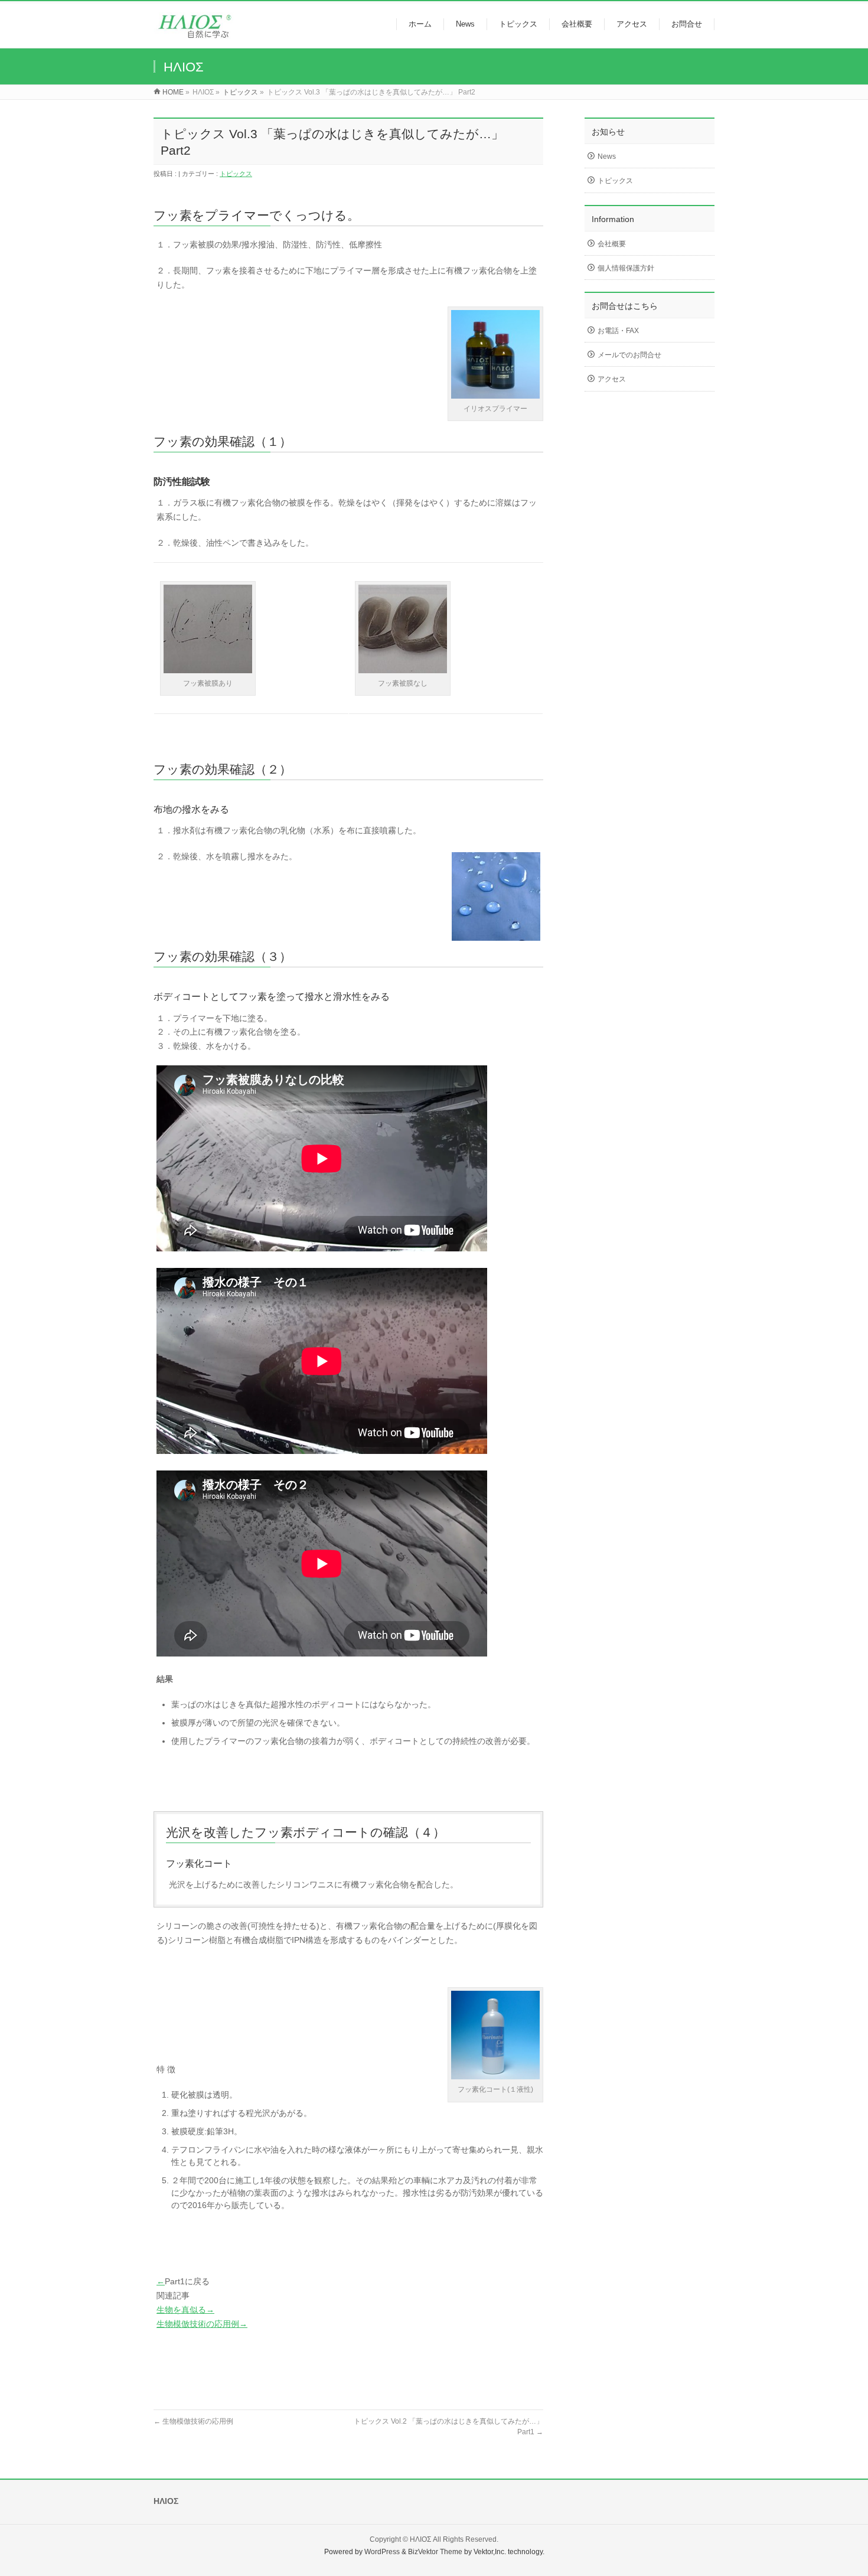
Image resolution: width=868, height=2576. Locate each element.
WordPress (382, 2552)
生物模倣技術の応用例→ (202, 2324)
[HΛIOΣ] (200, 33)
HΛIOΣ (420, 2539)
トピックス (240, 92)
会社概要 (612, 244)
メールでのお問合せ (629, 355)
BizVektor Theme (435, 2552)
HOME (173, 92)
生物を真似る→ (185, 2310)
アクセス (612, 379)
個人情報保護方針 (626, 268)
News (607, 156)
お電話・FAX (618, 331)
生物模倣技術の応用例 (193, 2421)
